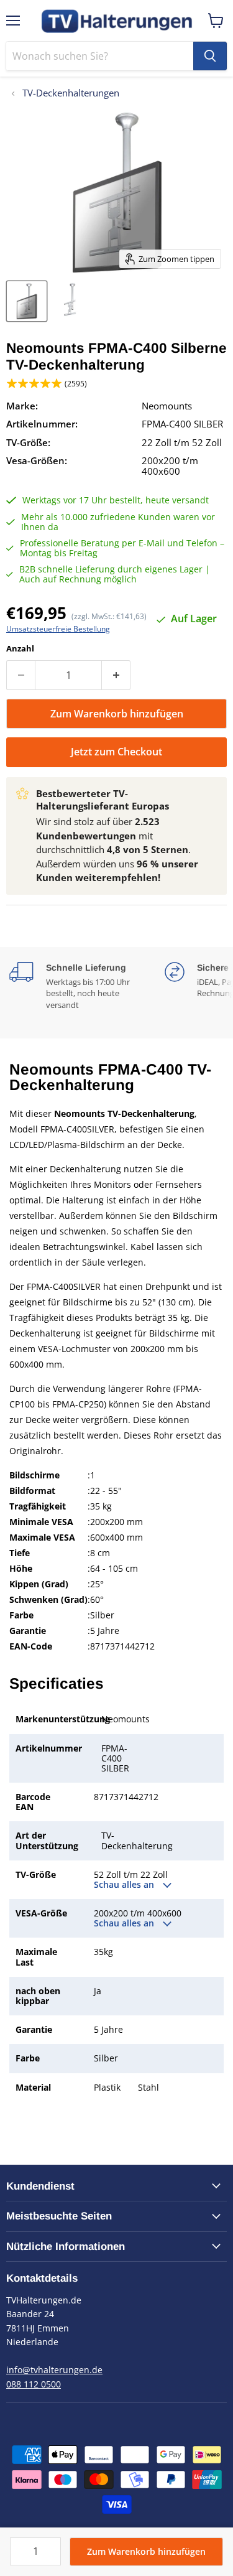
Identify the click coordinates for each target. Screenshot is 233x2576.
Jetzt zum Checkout (116, 752)
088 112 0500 (34, 2384)
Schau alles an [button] (125, 1885)
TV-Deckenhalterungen (70, 93)
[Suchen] (210, 56)
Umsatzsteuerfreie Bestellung (58, 629)
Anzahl (20, 649)
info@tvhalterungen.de (54, 2370)
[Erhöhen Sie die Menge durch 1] (116, 675)
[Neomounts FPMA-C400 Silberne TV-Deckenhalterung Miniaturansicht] (27, 301)
